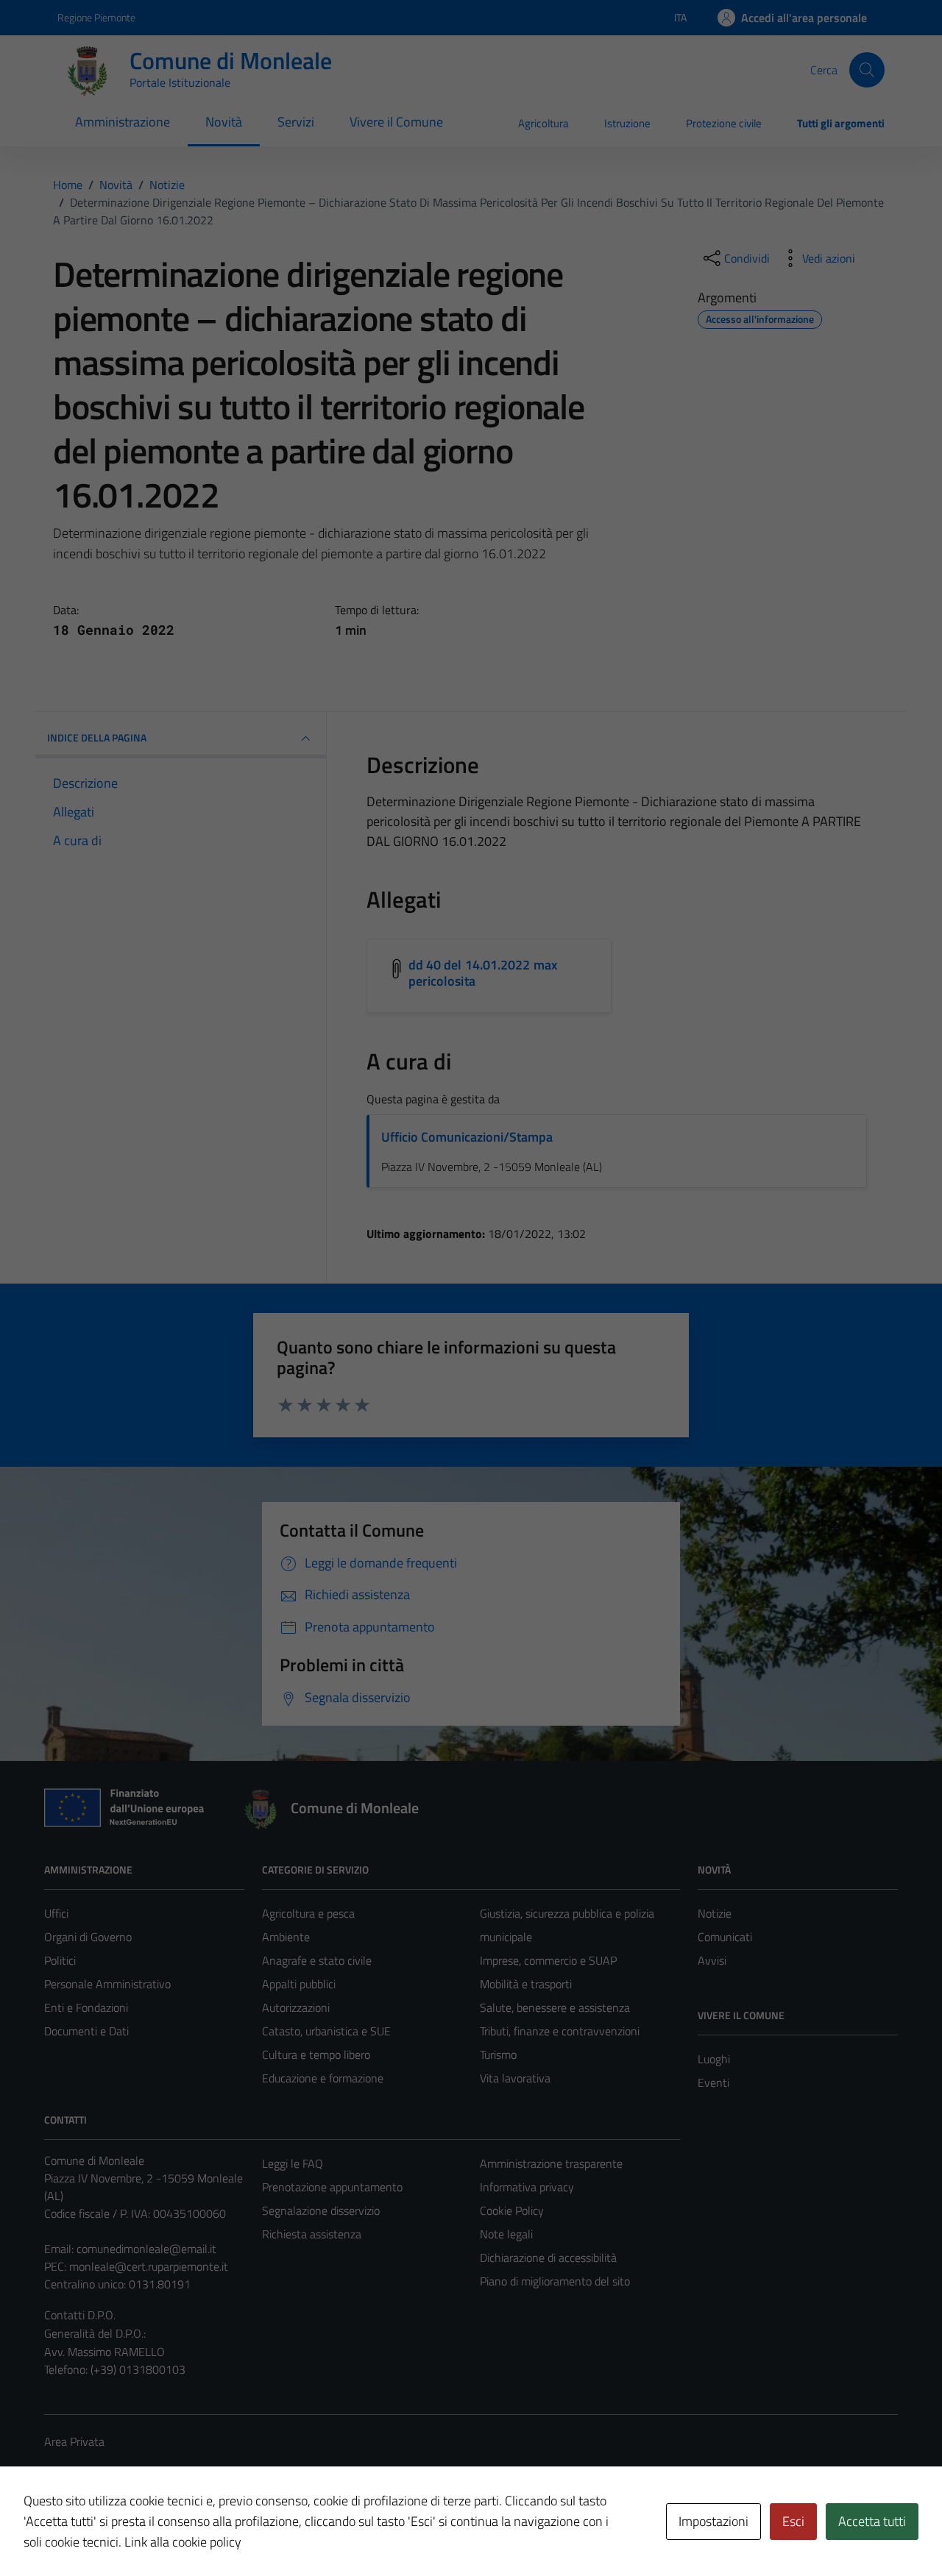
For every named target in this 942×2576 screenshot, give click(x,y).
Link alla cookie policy (183, 2542)
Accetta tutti (872, 2521)
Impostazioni (713, 2521)
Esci (793, 2521)
